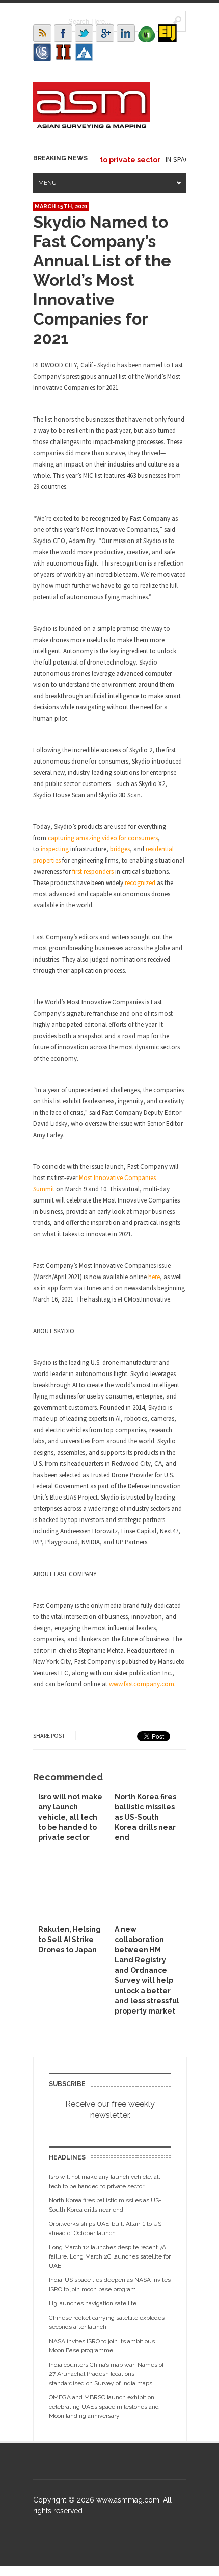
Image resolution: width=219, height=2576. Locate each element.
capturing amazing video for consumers (103, 838)
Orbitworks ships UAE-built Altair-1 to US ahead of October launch (105, 2228)
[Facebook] (63, 33)
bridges (120, 849)
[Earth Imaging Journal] (168, 33)
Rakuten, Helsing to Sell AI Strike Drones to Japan (70, 1940)
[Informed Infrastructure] (63, 52)
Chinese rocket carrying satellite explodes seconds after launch (107, 2322)
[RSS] (42, 33)
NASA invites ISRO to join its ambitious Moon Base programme (102, 2346)
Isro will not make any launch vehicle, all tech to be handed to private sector (70, 1817)
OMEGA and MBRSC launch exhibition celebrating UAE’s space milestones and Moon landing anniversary (104, 2407)
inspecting (55, 849)
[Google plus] (105, 33)
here (154, 1277)
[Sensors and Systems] (42, 52)
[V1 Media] (147, 33)
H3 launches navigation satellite (93, 2303)
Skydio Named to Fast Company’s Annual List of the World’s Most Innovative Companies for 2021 (102, 280)
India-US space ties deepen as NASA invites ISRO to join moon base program (110, 2285)
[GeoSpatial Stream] (84, 52)
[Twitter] (84, 33)
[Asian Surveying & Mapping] (92, 125)
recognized (140, 883)
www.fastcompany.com (142, 1684)
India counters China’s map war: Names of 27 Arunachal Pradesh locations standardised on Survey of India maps (106, 2374)
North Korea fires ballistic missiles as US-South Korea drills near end (145, 1817)
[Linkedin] (126, 33)
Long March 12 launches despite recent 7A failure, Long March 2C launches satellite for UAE (110, 2256)
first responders (93, 872)
